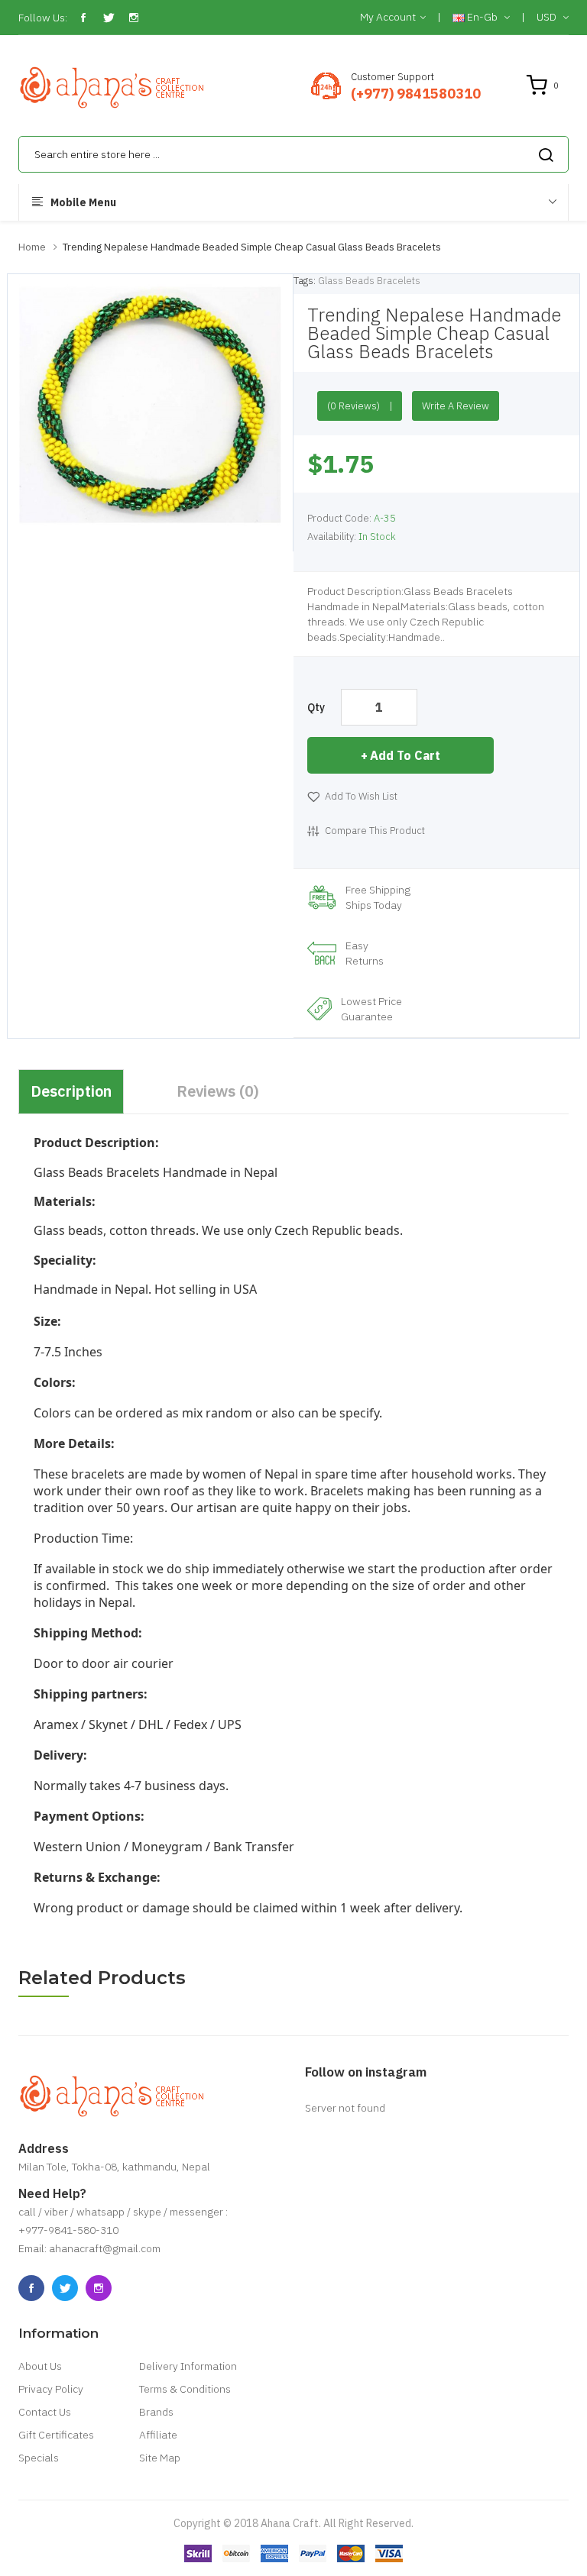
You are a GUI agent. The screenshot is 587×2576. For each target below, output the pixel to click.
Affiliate (158, 2435)
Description (71, 1091)
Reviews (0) (218, 1091)
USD (548, 17)
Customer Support (392, 77)
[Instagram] (134, 18)
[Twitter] (109, 18)
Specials (39, 2458)
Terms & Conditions (185, 2389)
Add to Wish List (361, 796)
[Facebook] (83, 18)
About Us (40, 2366)
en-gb (482, 17)
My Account (388, 17)
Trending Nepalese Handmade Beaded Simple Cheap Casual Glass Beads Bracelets (252, 247)
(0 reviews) (353, 406)
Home (32, 247)
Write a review (456, 406)
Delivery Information (188, 2366)
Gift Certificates (56, 2435)
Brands (156, 2412)
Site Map (160, 2458)
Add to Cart (405, 755)
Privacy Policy (51, 2389)
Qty (316, 707)
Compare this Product (375, 831)
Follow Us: (43, 18)
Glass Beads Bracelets (369, 281)
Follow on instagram (366, 2072)
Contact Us (45, 2412)
